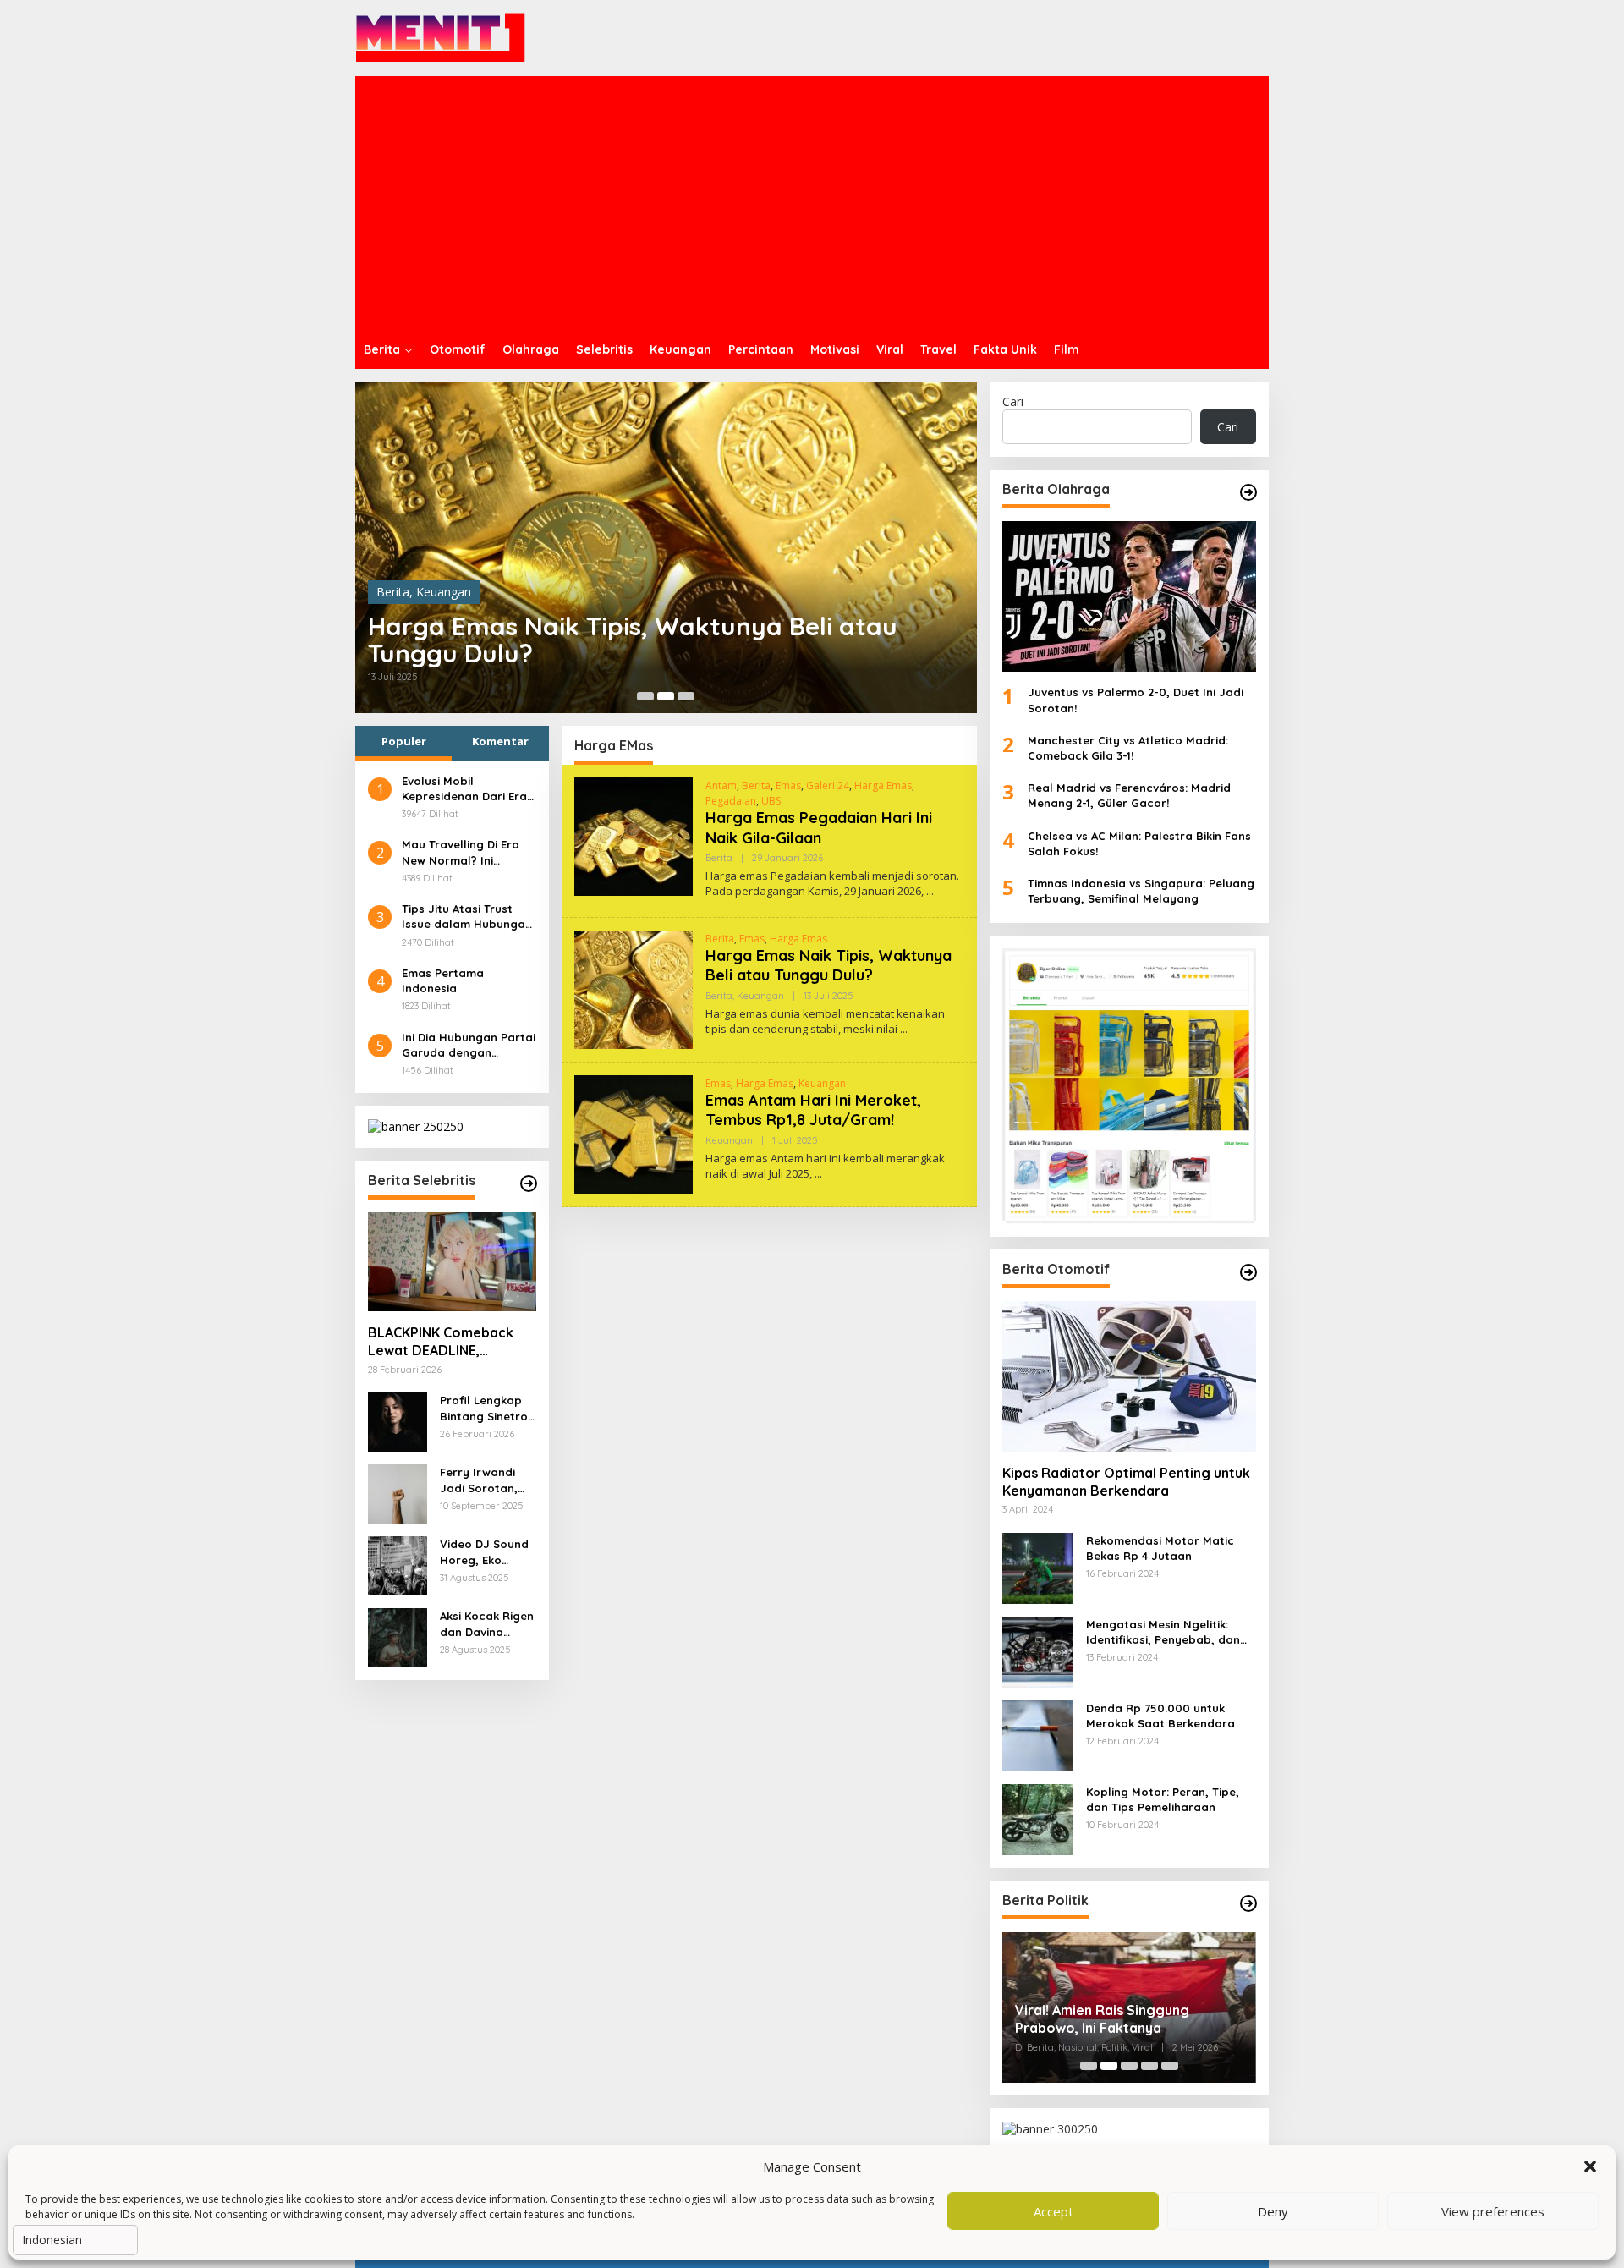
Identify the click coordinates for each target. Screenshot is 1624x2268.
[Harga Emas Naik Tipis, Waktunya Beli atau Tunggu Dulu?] (904, 1029)
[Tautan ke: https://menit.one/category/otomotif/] (1248, 1272)
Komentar (500, 741)
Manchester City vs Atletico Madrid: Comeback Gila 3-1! (1128, 748)
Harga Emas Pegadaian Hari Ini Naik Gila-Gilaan (819, 827)
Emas (788, 785)
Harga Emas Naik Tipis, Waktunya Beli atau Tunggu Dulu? (633, 640)
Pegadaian (731, 801)
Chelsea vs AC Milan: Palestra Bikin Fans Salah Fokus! (1139, 843)
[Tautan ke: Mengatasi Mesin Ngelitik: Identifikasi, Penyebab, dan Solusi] (1038, 1650)
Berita (393, 592)
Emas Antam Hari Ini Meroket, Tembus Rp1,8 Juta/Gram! (813, 1110)
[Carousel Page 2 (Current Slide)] (666, 696)
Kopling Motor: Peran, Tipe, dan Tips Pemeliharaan (1163, 1799)
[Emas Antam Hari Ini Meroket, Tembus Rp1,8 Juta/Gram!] (818, 1174)
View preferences (1493, 2211)
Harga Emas (883, 785)
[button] (1590, 2166)
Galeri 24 (828, 785)
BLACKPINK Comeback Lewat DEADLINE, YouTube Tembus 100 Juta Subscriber (441, 1342)
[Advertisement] (812, 203)
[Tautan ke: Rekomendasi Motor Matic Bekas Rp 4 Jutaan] (1038, 1566)
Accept (1053, 2211)
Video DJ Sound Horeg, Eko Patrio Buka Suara (484, 1552)
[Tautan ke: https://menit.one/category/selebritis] (529, 1183)
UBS (771, 801)
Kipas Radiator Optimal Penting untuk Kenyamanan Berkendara (1126, 1482)
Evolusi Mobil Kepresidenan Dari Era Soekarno (464, 789)
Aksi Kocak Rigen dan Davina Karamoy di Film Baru (487, 1624)
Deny (1273, 2211)
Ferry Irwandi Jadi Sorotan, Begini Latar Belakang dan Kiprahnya (479, 1480)
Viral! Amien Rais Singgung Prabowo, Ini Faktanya (1102, 2019)
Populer (404, 741)
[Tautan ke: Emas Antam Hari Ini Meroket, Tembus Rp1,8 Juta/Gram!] (634, 1132)
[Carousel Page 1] (645, 696)
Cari (1013, 401)
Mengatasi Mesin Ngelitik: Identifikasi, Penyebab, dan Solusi (1163, 1632)
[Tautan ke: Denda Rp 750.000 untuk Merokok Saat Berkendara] (1038, 1734)
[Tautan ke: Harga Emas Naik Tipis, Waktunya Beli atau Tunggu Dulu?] (666, 547)
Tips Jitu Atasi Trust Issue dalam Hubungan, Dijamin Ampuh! (469, 917)
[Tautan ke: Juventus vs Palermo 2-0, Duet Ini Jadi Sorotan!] (1129, 596)
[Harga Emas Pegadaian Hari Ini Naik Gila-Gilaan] (930, 891)
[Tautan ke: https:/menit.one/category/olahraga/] (1248, 492)
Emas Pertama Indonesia (443, 980)
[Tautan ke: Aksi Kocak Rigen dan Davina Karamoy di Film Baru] (398, 1636)
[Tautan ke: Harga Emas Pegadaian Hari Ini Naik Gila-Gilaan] (634, 835)
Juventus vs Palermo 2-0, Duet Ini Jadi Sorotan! (1136, 700)
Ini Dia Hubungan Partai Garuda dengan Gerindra (469, 1045)
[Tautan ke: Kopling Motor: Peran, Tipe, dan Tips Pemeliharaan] (1038, 1818)
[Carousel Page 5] (1170, 2066)
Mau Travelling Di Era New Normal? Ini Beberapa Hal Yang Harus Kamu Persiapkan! (461, 852)
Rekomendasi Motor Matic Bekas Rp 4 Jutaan (1160, 1548)
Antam (721, 785)
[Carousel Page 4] (1149, 2066)
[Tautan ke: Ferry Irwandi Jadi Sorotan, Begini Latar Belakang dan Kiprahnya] (398, 1493)
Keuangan (444, 592)
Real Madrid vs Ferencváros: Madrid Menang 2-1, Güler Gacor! (1129, 795)
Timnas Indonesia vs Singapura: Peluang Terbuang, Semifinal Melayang (1141, 891)
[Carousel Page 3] (686, 696)
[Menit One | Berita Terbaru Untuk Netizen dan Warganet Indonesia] (441, 37)
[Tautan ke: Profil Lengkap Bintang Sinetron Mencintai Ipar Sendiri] (398, 1421)
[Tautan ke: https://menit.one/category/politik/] (1248, 1903)
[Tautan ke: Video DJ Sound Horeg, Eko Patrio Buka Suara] (398, 1565)
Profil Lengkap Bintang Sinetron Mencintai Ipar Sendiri (487, 1408)
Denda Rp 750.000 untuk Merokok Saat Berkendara (1160, 1716)
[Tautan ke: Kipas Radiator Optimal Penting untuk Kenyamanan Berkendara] (1129, 1376)
